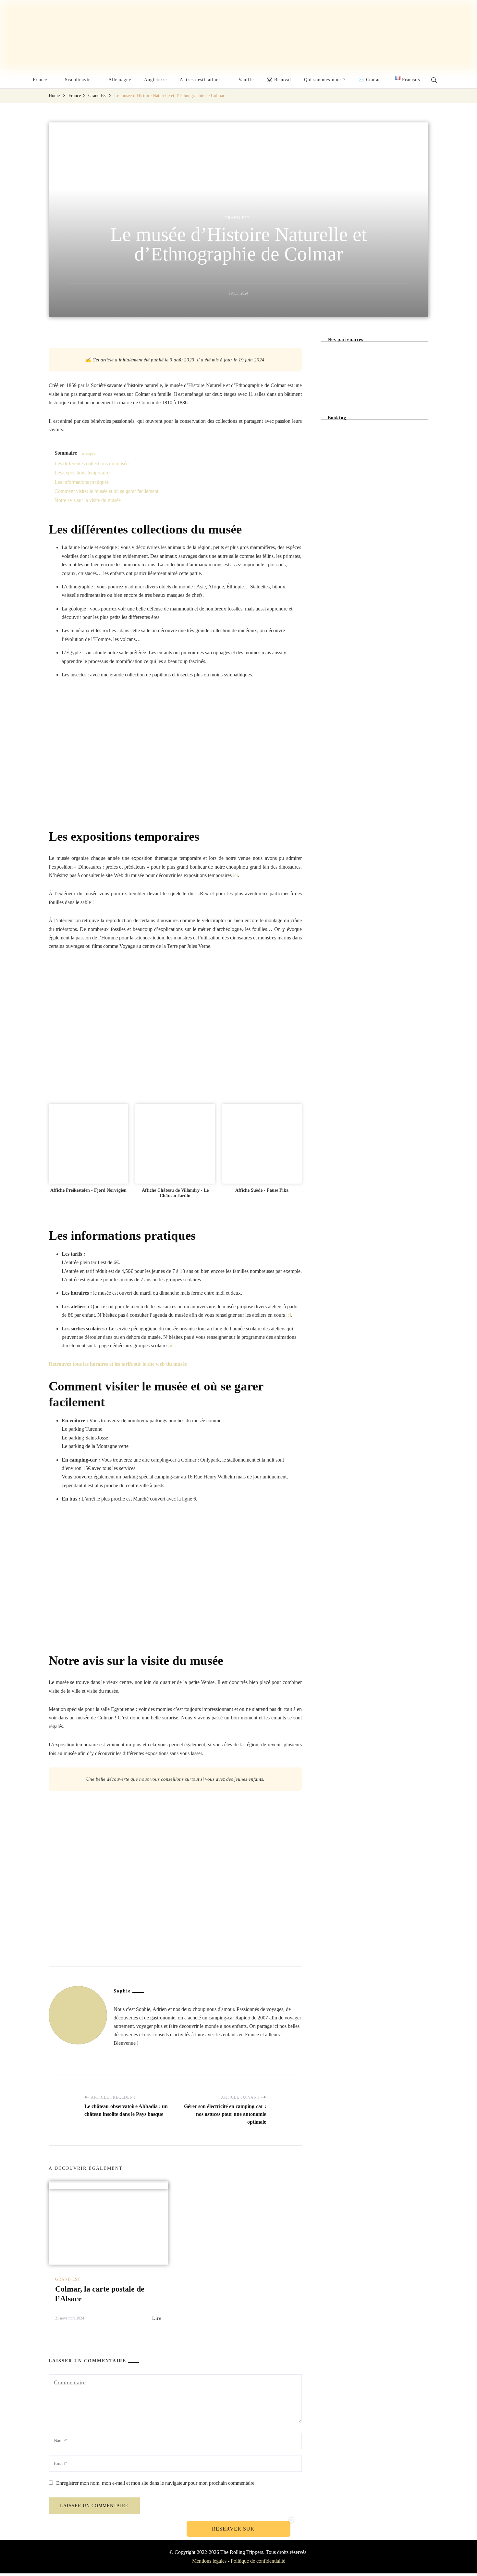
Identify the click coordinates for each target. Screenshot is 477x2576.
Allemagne (120, 80)
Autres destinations (200, 80)
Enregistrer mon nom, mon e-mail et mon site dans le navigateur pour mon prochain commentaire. (156, 2483)
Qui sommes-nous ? (325, 80)
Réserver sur (234, 2529)
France (40, 80)
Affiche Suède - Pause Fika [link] (262, 1190)
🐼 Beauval (279, 80)
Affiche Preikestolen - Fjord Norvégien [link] (88, 1190)
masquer (89, 453)
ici (235, 875)
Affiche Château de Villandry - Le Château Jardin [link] (175, 1193)
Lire (157, 2318)
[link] (88, 1143)
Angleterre (155, 80)
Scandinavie (78, 80)
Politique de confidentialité (258, 2561)
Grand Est (237, 218)
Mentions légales (209, 2561)
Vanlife (246, 80)
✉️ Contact (370, 80)
